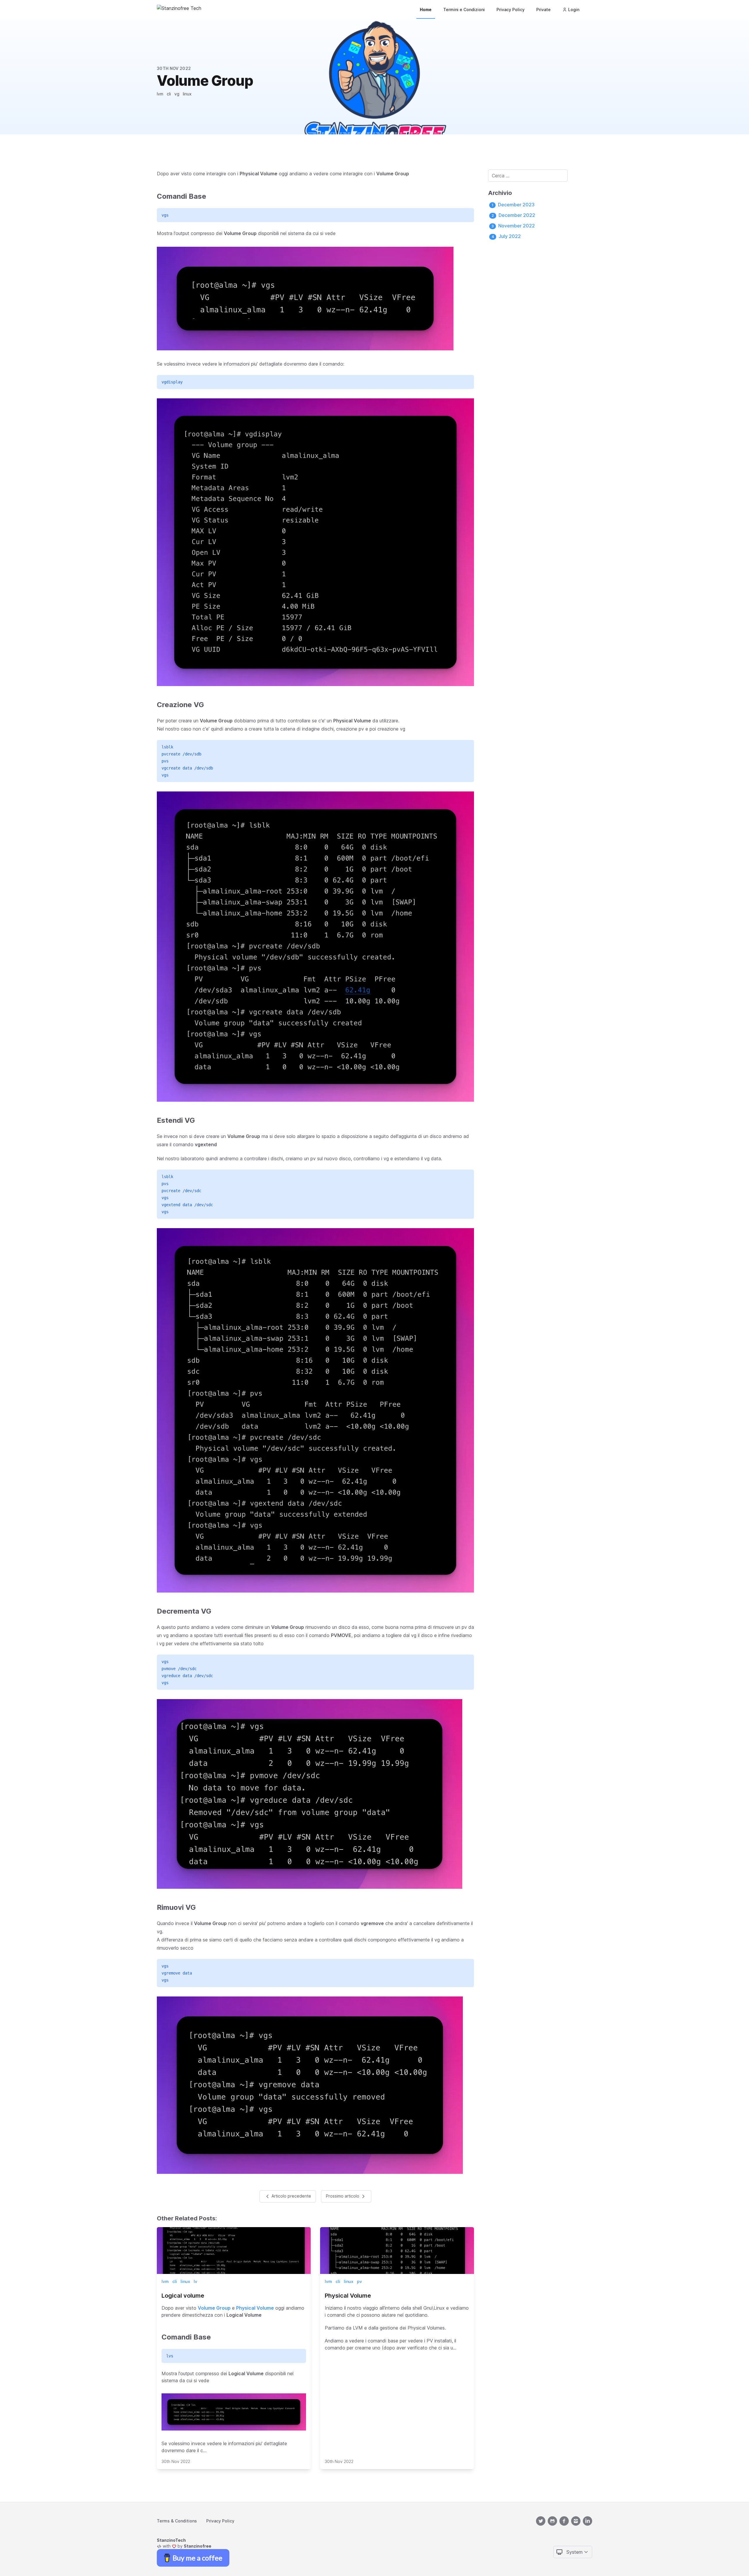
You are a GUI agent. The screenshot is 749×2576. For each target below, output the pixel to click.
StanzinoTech (171, 2540)
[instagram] (576, 2521)
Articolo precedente (291, 2196)
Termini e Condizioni (464, 10)
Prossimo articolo (343, 2196)
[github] (552, 2521)
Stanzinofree (197, 2546)
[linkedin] (587, 2521)
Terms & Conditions (177, 2521)
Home (426, 10)
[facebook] (564, 2521)
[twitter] (541, 2521)
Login (574, 10)
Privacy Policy (511, 10)
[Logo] (179, 9)
